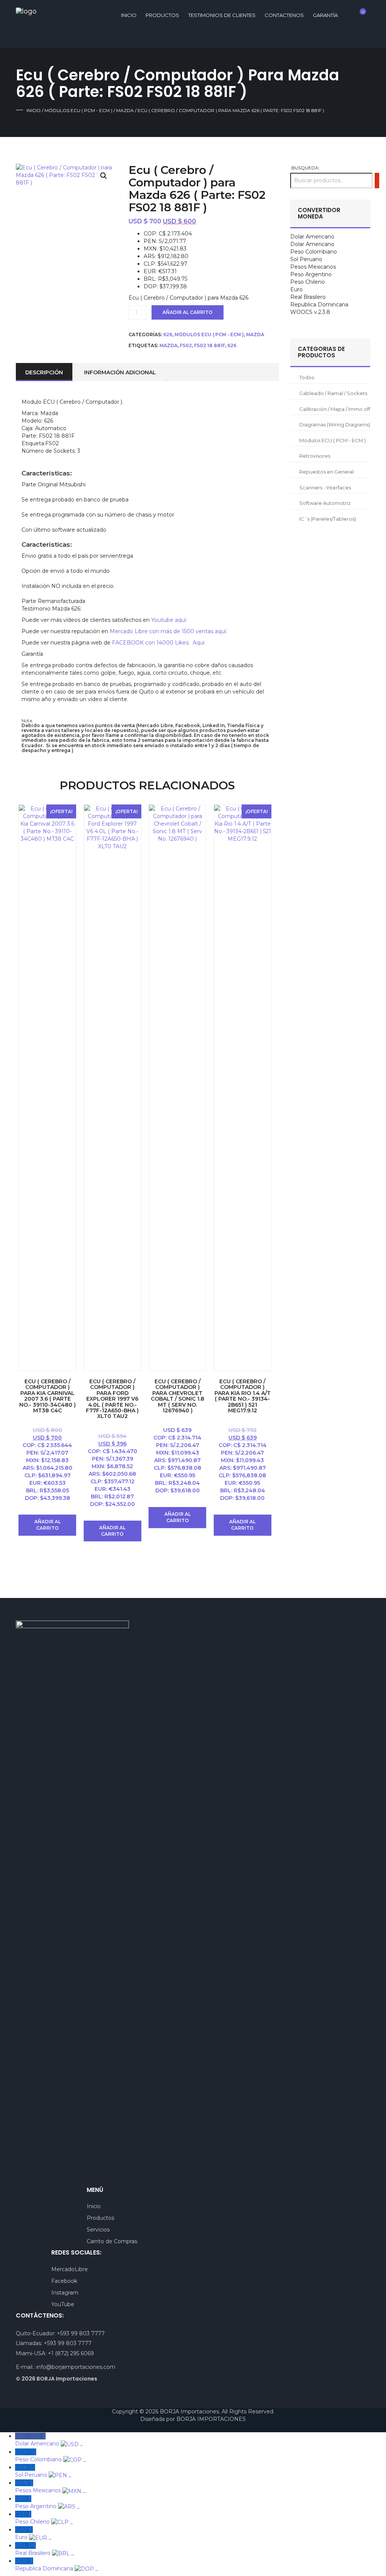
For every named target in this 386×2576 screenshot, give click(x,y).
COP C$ (51, 2456)
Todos (307, 377)
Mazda (125, 110)
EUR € (33, 2533)
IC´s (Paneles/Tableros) (328, 519)
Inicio (34, 110)
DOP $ (57, 2565)
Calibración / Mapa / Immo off (335, 409)
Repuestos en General (326, 472)
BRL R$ (44, 2549)
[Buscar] (377, 181)
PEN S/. (43, 2471)
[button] (104, 176)
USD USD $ (49, 2440)
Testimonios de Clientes (222, 15)
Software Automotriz (325, 503)
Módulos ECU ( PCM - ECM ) (78, 110)
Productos (162, 15)
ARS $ (47, 2502)
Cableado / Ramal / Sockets (333, 393)
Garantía (325, 15)
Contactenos (284, 15)
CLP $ (44, 2518)
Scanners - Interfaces (325, 488)
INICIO (129, 15)
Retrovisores (315, 456)
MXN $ (50, 2487)
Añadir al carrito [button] (47, 1525)
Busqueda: (306, 168)
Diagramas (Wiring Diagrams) (335, 424)
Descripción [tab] (44, 372)
